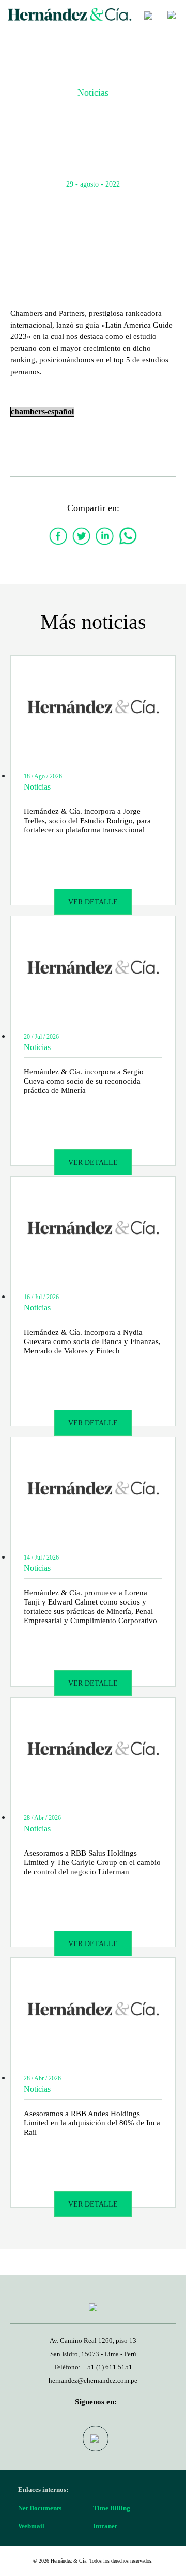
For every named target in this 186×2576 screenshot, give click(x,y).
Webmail (31, 2526)
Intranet (105, 2526)
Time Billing (112, 2508)
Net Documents (40, 2508)
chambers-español (42, 412)
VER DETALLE (93, 902)
